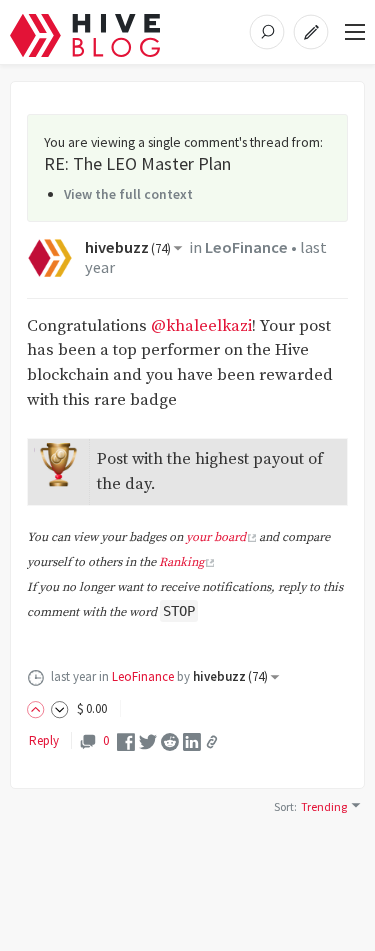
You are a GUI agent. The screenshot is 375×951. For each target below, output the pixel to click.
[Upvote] (39, 708)
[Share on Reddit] (170, 740)
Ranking (181, 562)
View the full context (128, 194)
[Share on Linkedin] (192, 740)
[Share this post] (212, 742)
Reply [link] (44, 740)
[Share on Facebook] (126, 740)
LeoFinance (246, 247)
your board (216, 537)
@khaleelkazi (201, 326)
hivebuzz (128, 247)
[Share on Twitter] (148, 740)
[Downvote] (60, 708)
